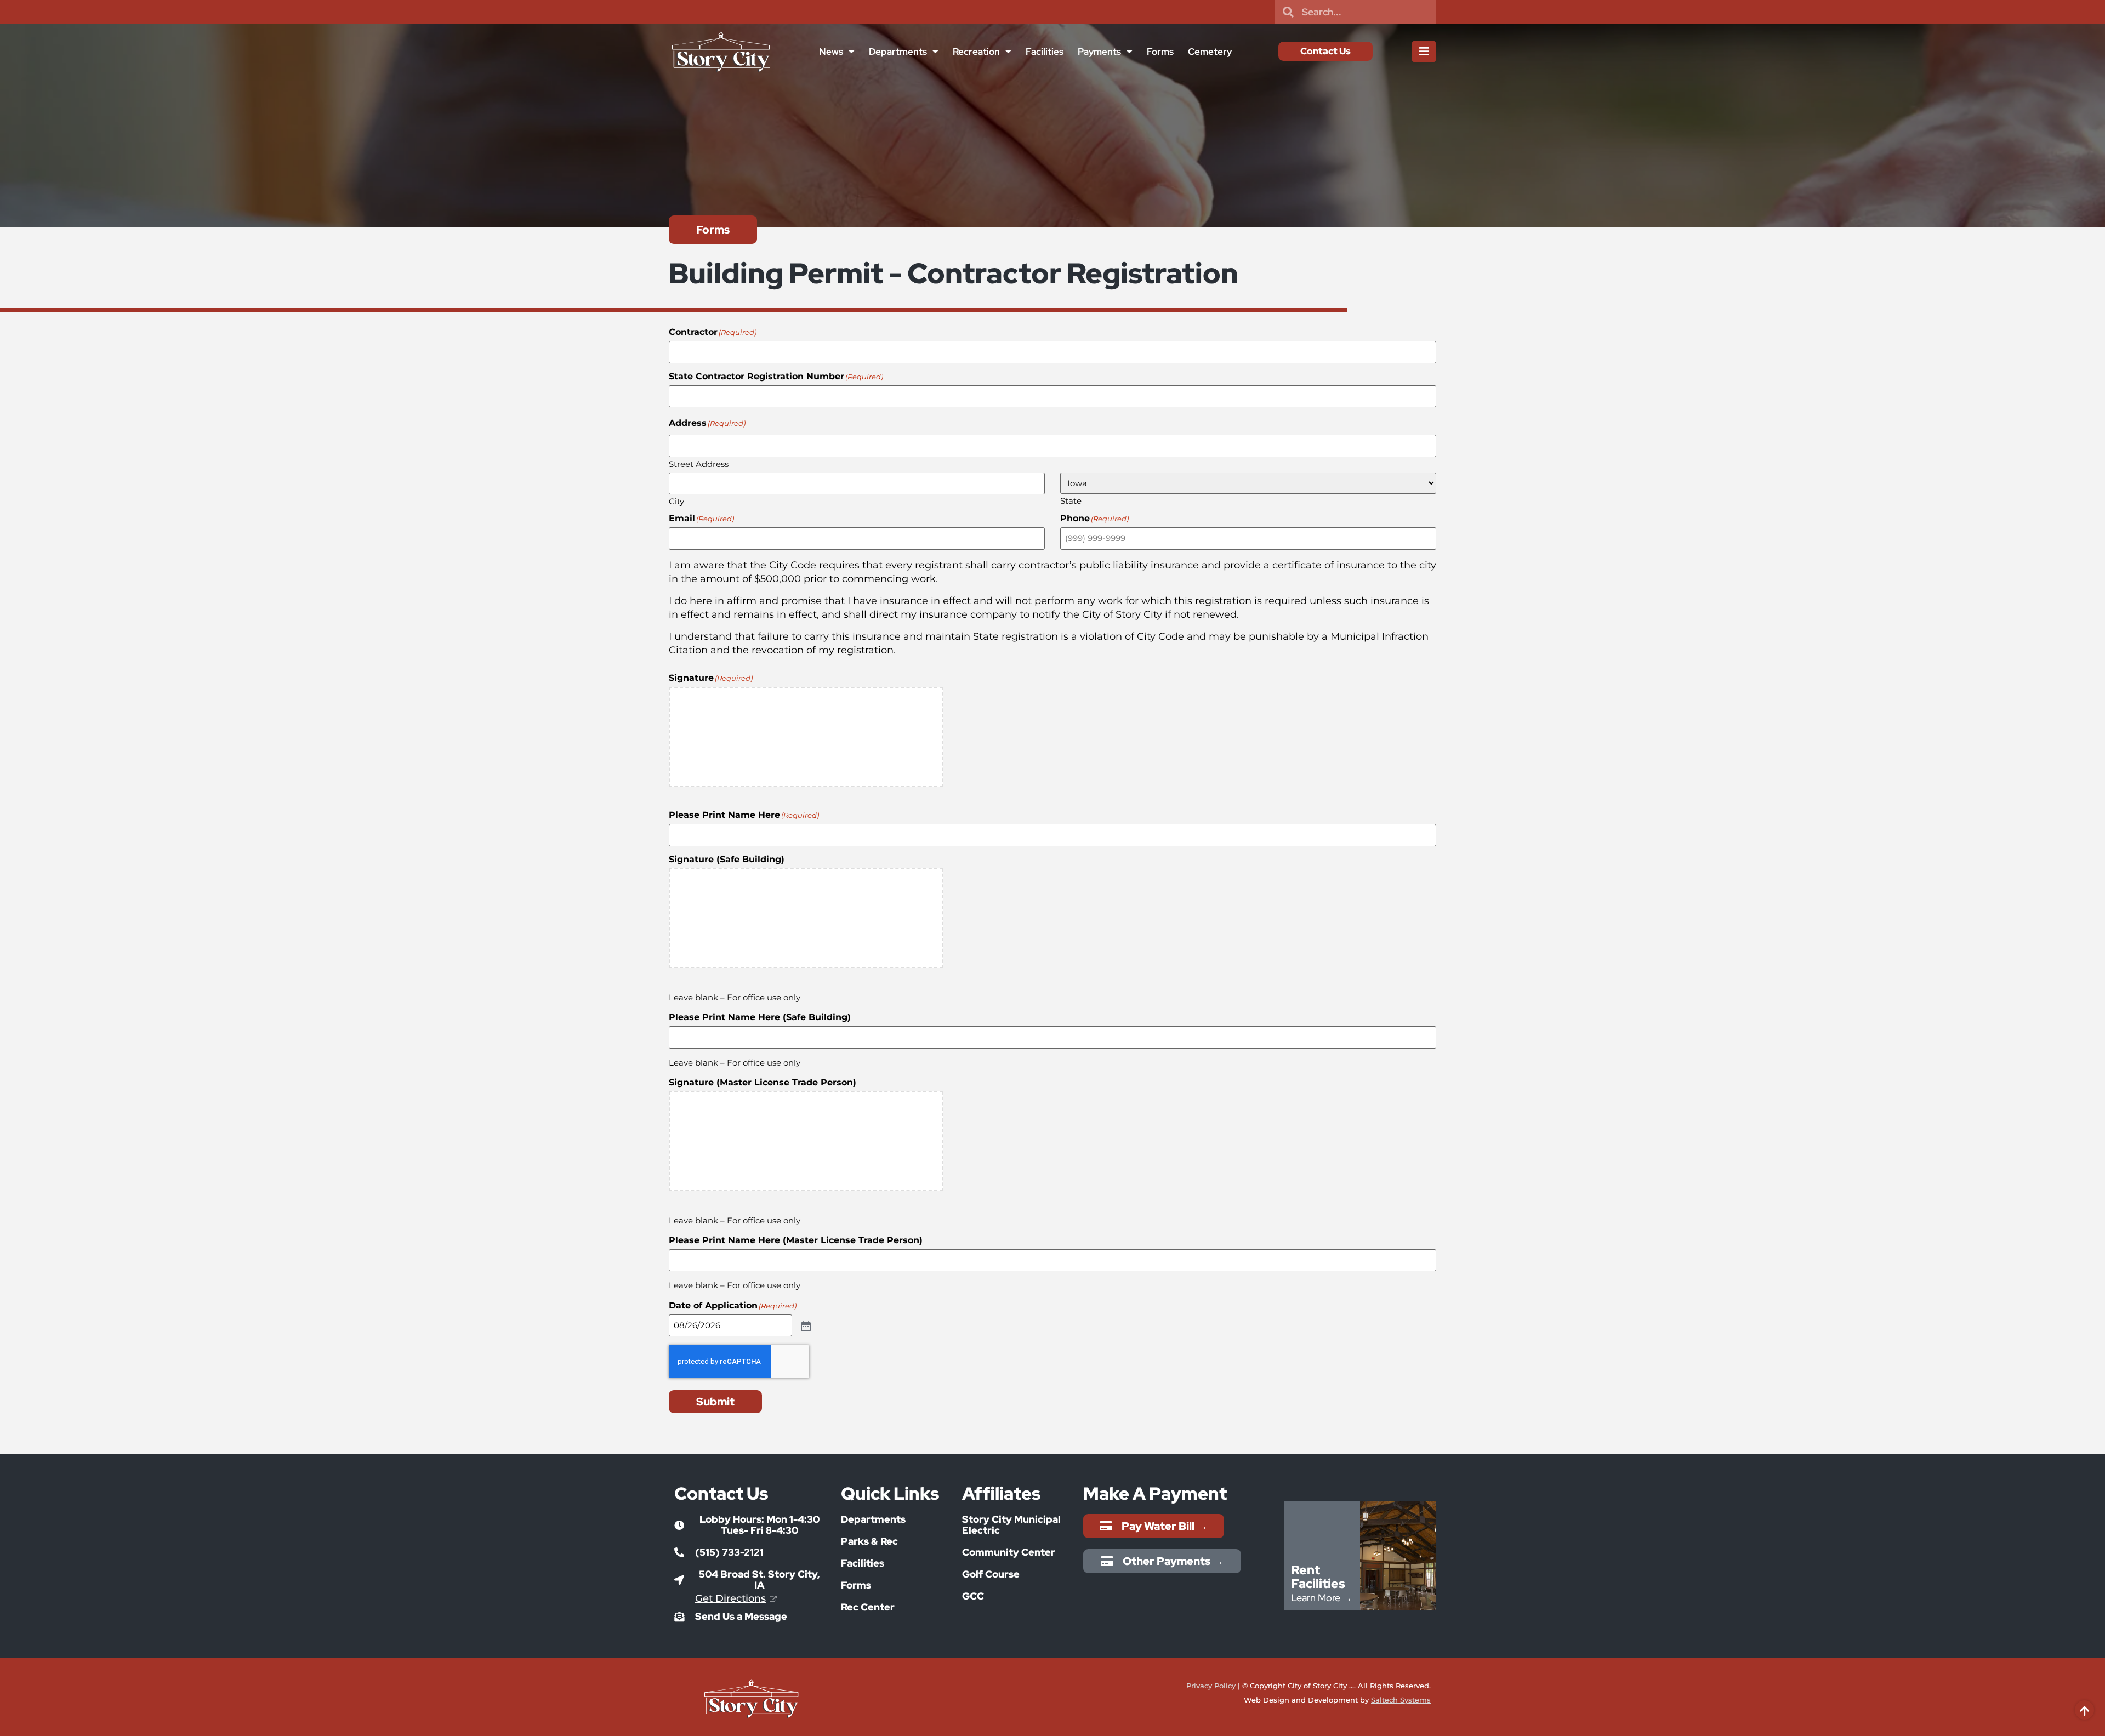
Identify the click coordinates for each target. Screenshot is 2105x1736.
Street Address (699, 463)
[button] (749, 1525)
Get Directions (730, 1598)
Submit (715, 1402)
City (676, 501)
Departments (898, 52)
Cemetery (1210, 52)
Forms (1160, 52)
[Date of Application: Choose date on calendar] (805, 1325)
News (831, 52)
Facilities (1045, 52)
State (1071, 500)
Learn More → (1322, 1598)
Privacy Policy (1211, 1686)
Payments (1099, 52)
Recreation (976, 52)
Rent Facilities (1318, 1577)
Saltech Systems (1401, 1700)
